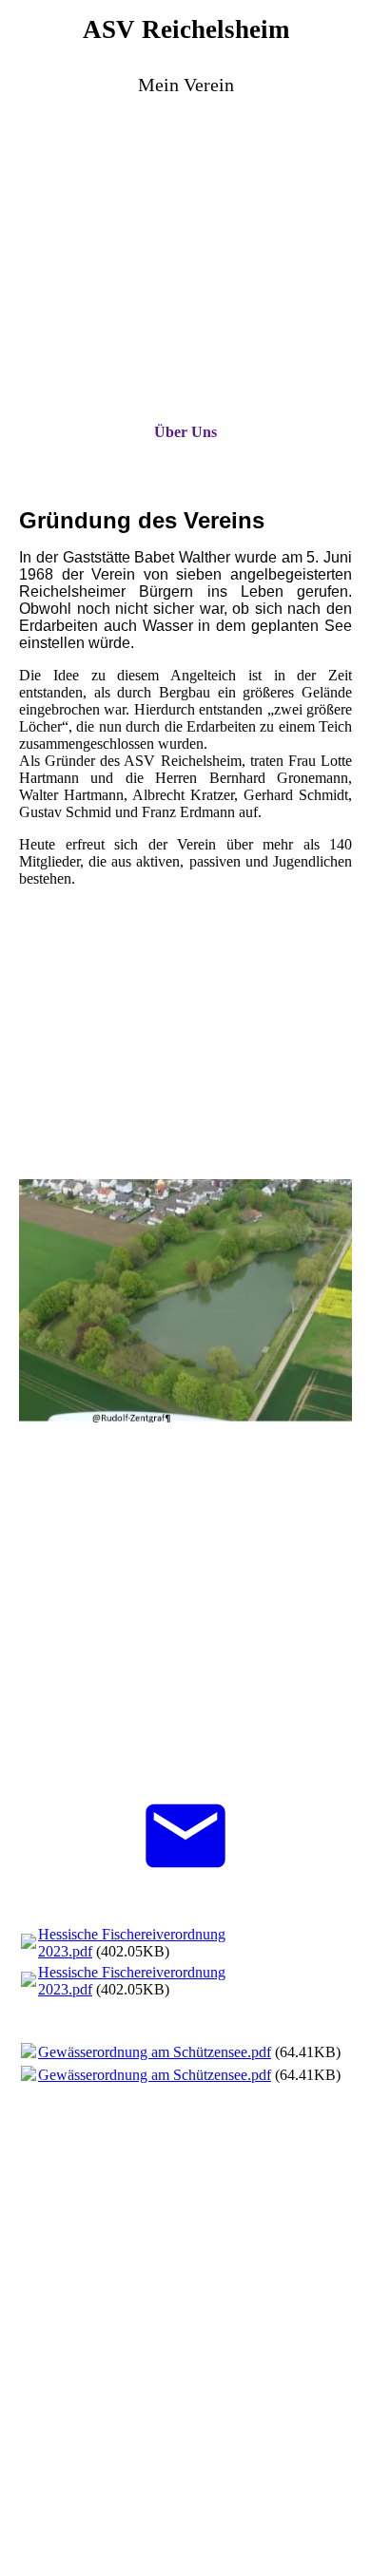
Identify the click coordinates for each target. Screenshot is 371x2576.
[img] (185, 219)
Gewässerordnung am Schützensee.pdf (155, 2052)
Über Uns (185, 432)
